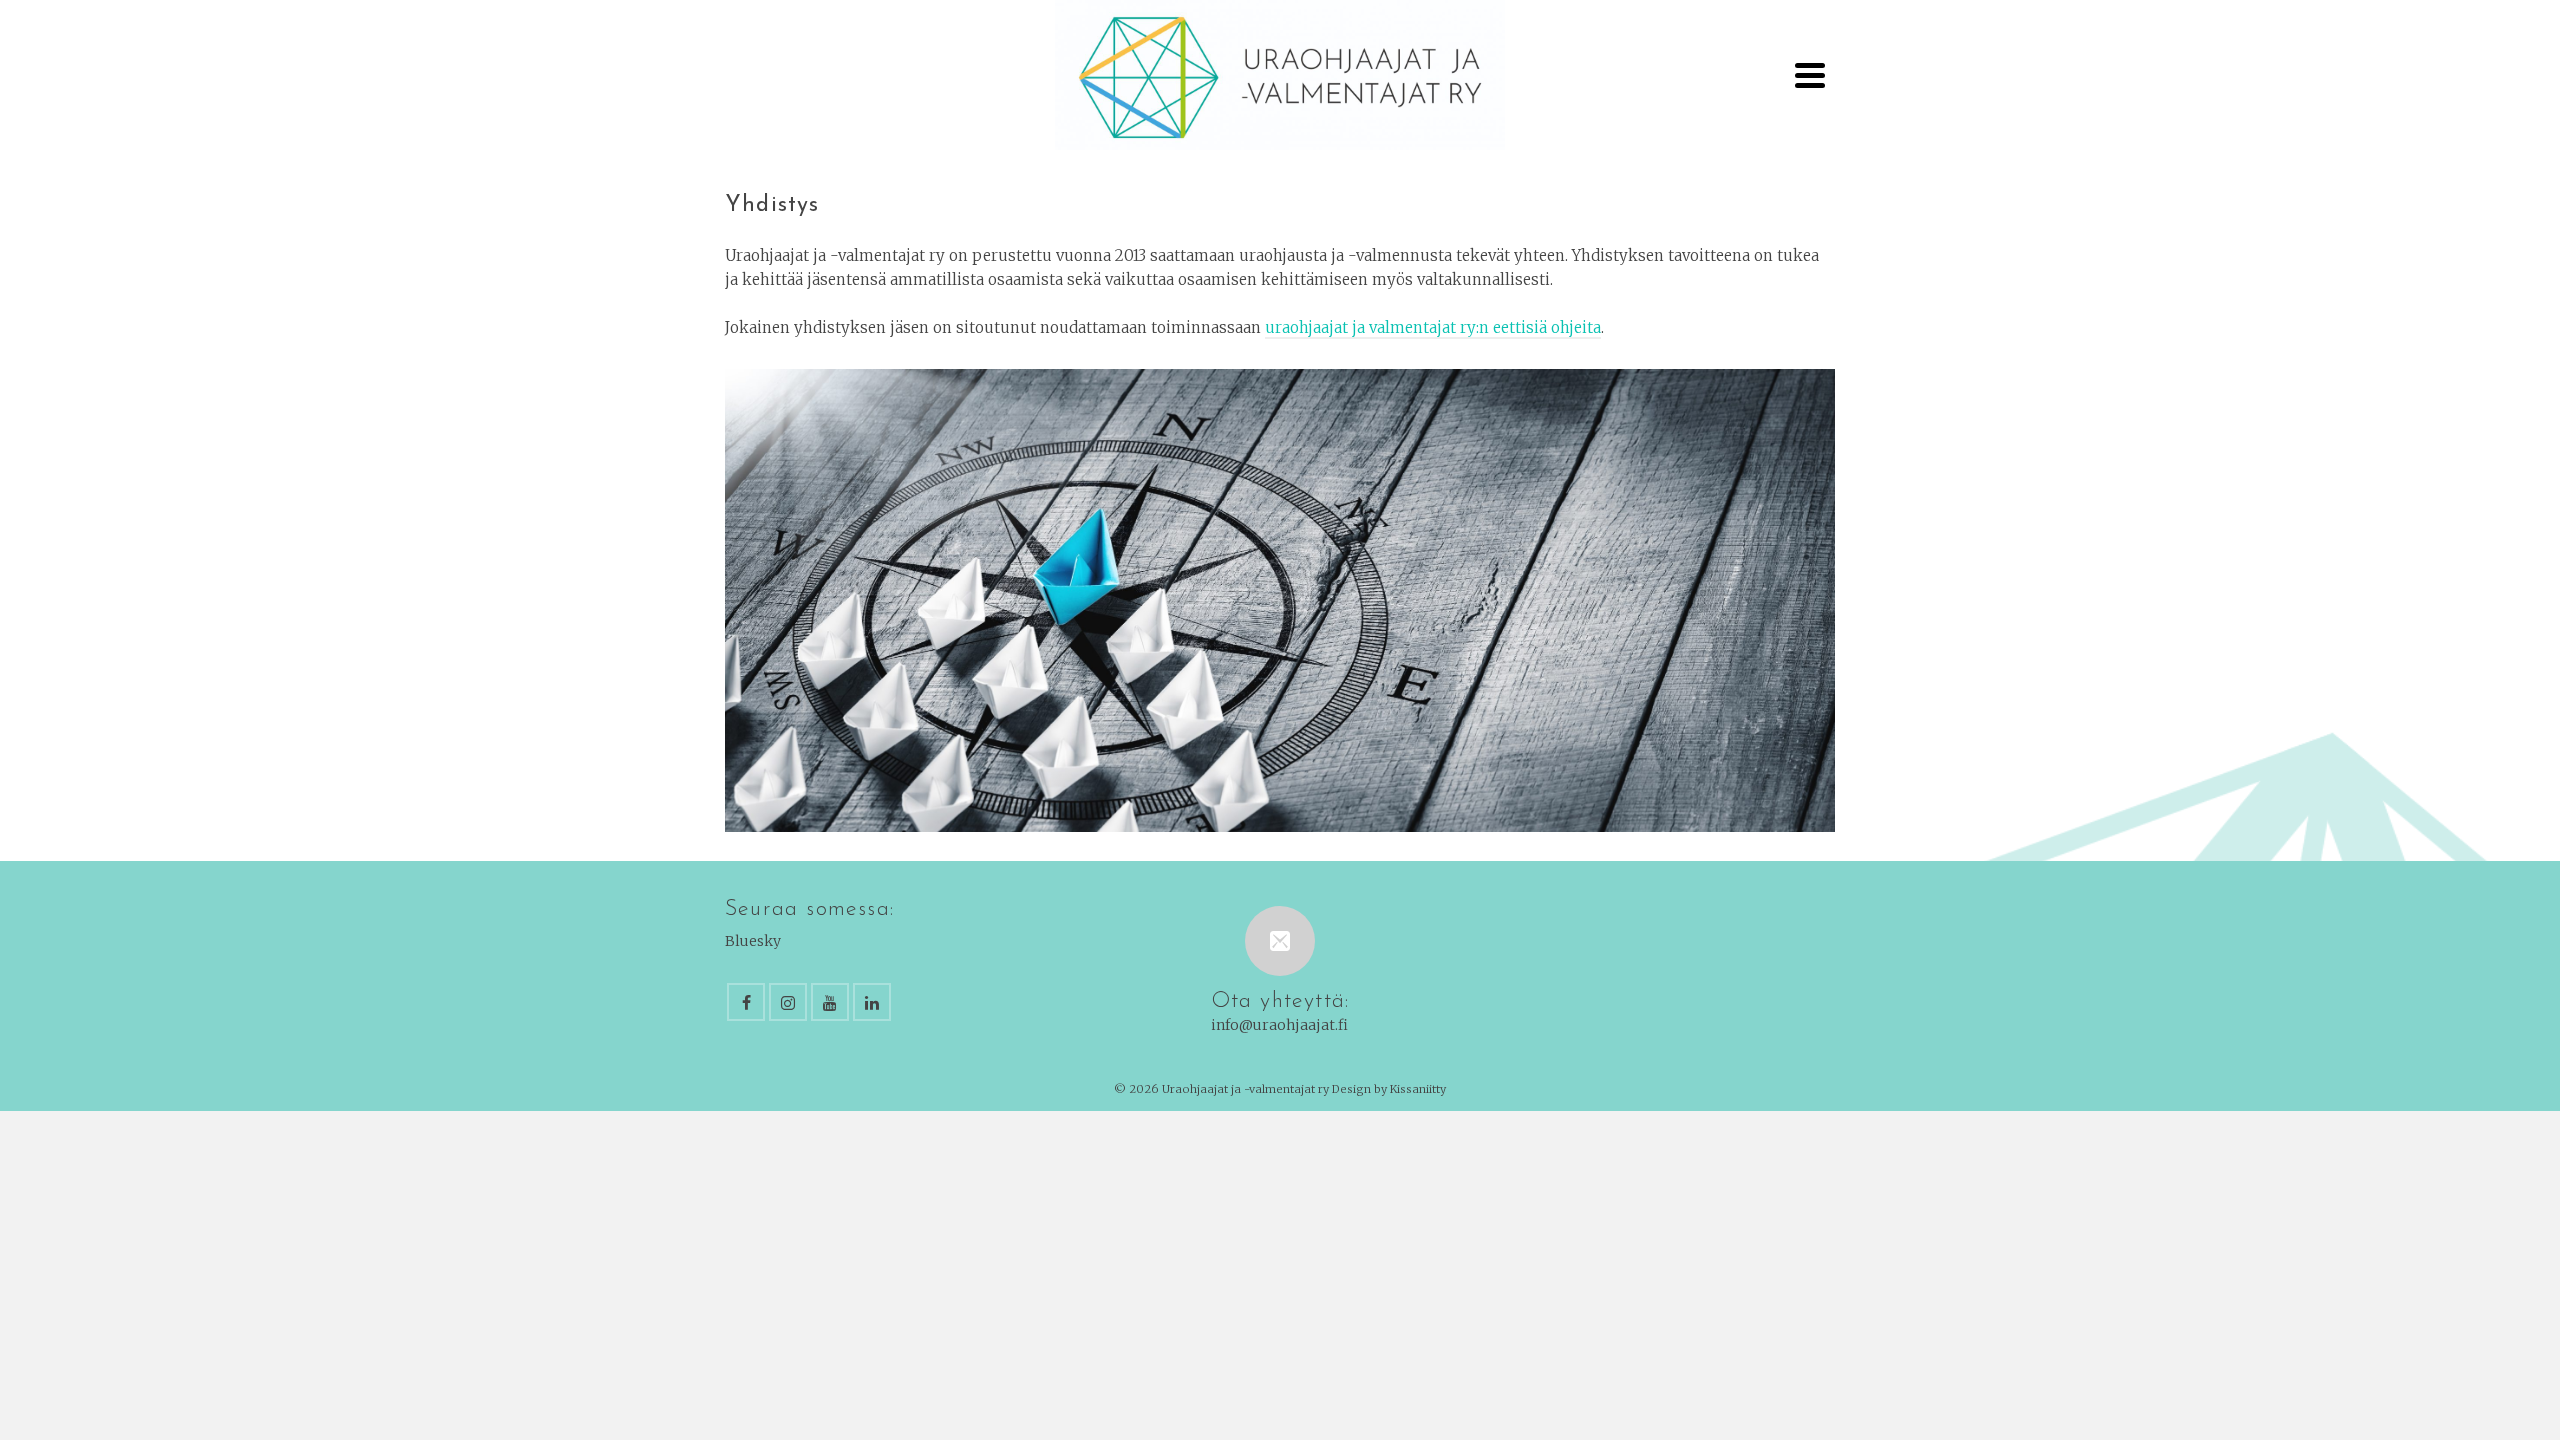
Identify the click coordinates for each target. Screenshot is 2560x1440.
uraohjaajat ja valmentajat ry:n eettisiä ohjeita (1433, 327)
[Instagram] (788, 1002)
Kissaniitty (1418, 1089)
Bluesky (753, 941)
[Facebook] (746, 1002)
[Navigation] (1810, 75)
